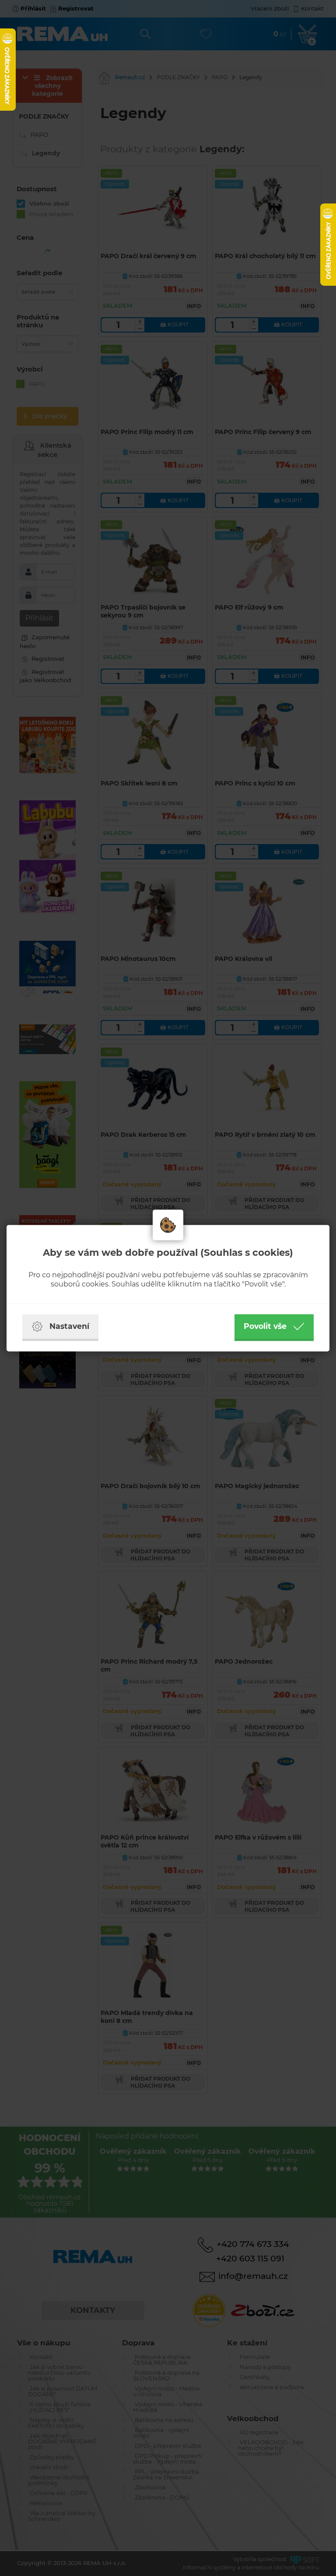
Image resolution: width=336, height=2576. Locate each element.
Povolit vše (265, 1326)
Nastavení (69, 1326)
